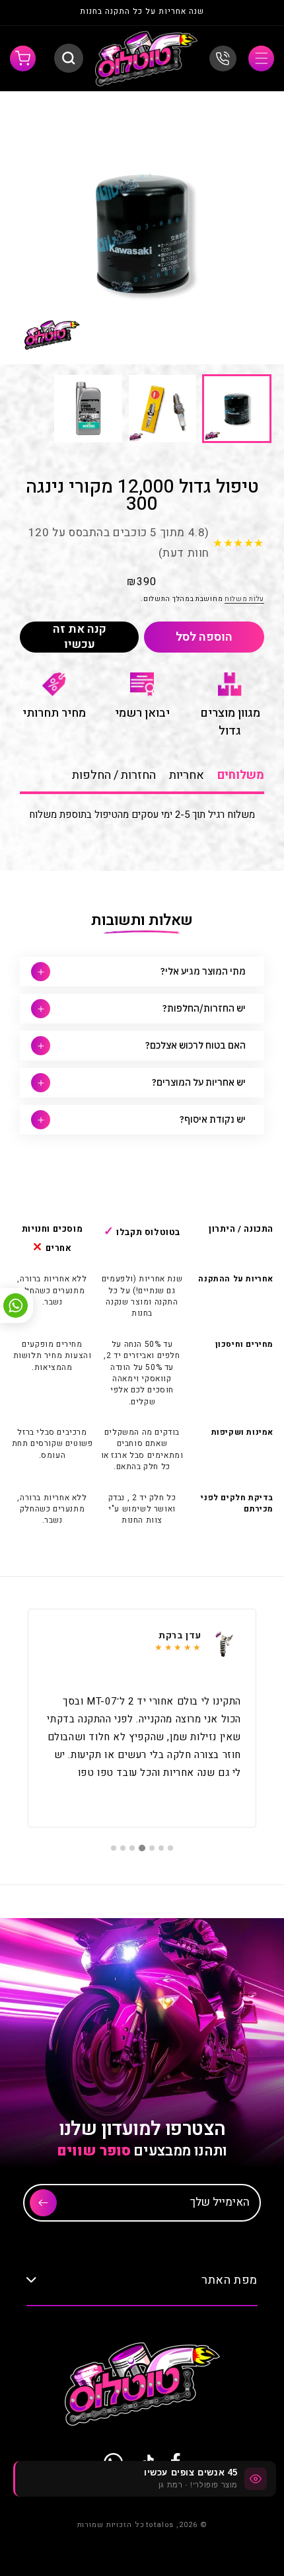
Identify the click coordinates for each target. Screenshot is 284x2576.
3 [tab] (152, 1848)
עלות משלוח (244, 599)
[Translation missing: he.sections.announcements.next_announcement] (34, 13)
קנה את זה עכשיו (80, 637)
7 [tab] (114, 1848)
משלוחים (241, 775)
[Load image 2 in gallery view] (163, 409)
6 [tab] (123, 1848)
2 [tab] (161, 1848)
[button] (261, 59)
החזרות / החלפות (114, 775)
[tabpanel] (142, 1718)
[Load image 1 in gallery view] (237, 409)
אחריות (187, 775)
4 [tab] (142, 1848)
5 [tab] (132, 1848)
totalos (160, 2525)
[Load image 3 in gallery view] (88, 409)
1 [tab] (170, 1848)
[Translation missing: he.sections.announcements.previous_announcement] (250, 13)
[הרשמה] (43, 2203)
